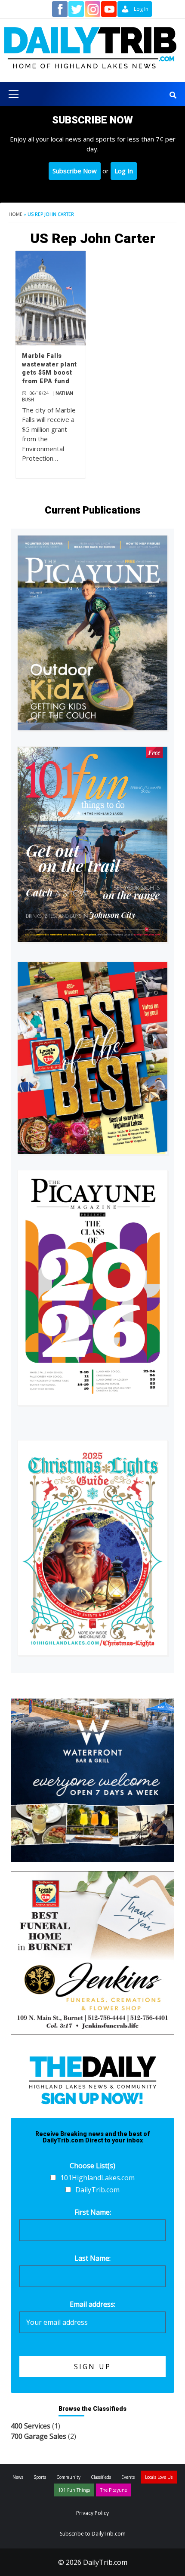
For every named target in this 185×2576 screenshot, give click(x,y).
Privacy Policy (92, 2513)
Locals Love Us (159, 2477)
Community (68, 2477)
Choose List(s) (92, 2166)
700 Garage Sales (39, 2436)
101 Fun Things (74, 2490)
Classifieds (101, 2477)
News (18, 2477)
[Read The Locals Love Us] (92, 1058)
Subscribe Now (75, 171)
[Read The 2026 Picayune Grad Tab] (92, 1288)
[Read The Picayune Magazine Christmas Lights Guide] (92, 1548)
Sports (40, 2477)
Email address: (92, 2304)
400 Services (31, 2426)
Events (128, 2477)
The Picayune (114, 2490)
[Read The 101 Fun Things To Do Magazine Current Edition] (92, 844)
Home (15, 214)
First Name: (93, 2212)
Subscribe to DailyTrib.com (93, 2534)
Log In (124, 171)
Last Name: (92, 2258)
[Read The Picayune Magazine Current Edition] (92, 633)
